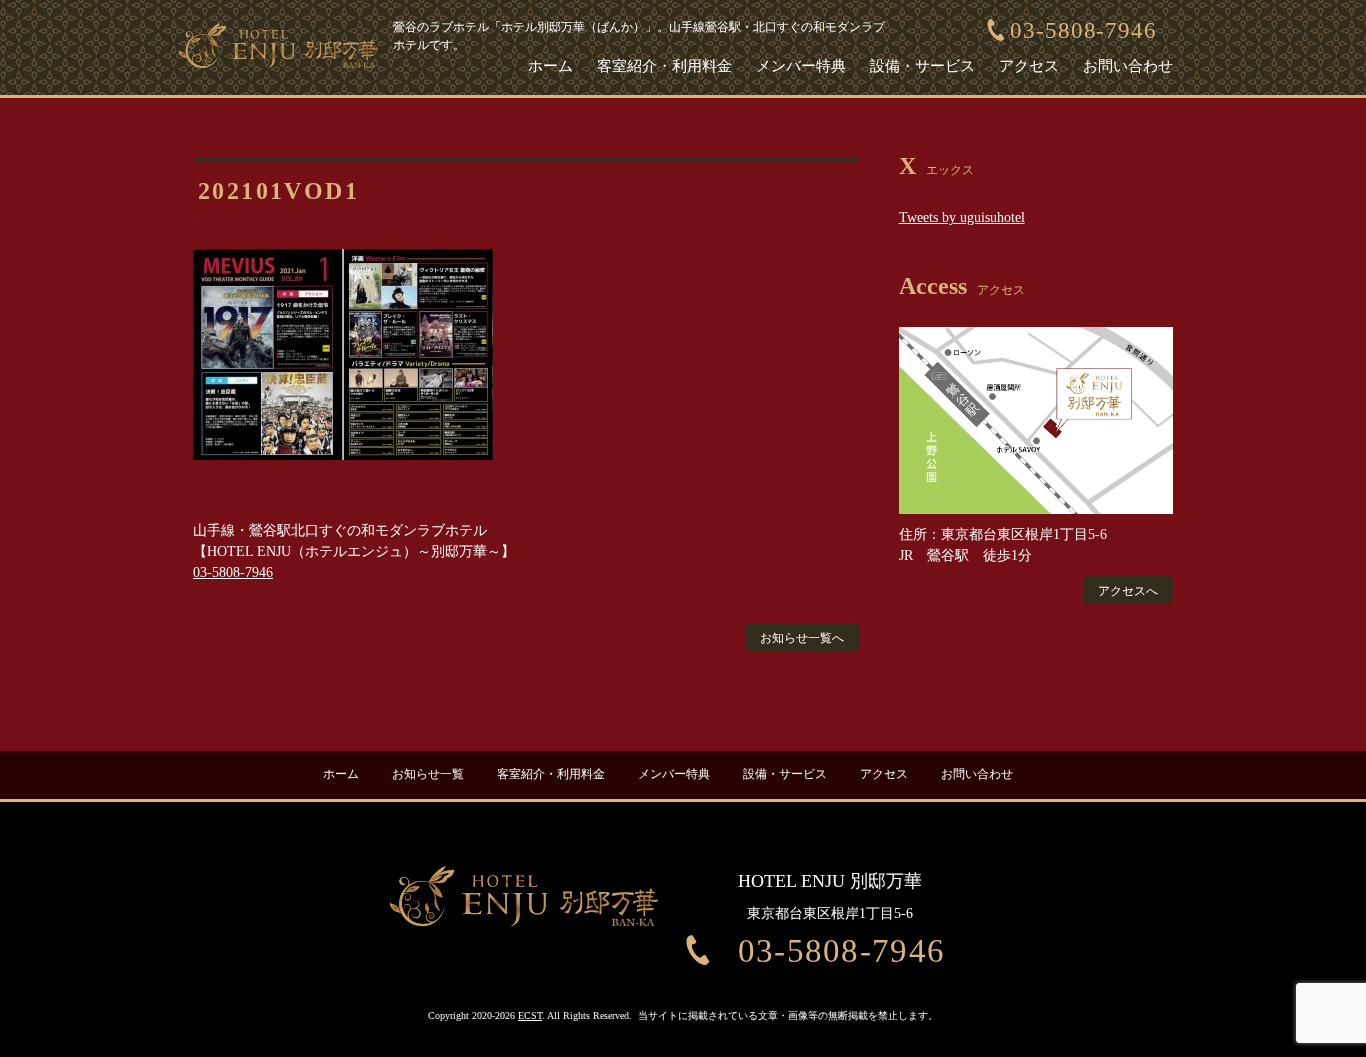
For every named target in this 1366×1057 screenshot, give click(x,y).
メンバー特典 (801, 66)
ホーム (550, 66)
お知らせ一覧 (428, 774)
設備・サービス (922, 66)
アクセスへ (1128, 591)
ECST (530, 1015)
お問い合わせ (1128, 66)
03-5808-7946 (1083, 30)
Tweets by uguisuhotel (962, 217)
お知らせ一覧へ (802, 638)
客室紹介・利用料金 (664, 66)
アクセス (1029, 66)
